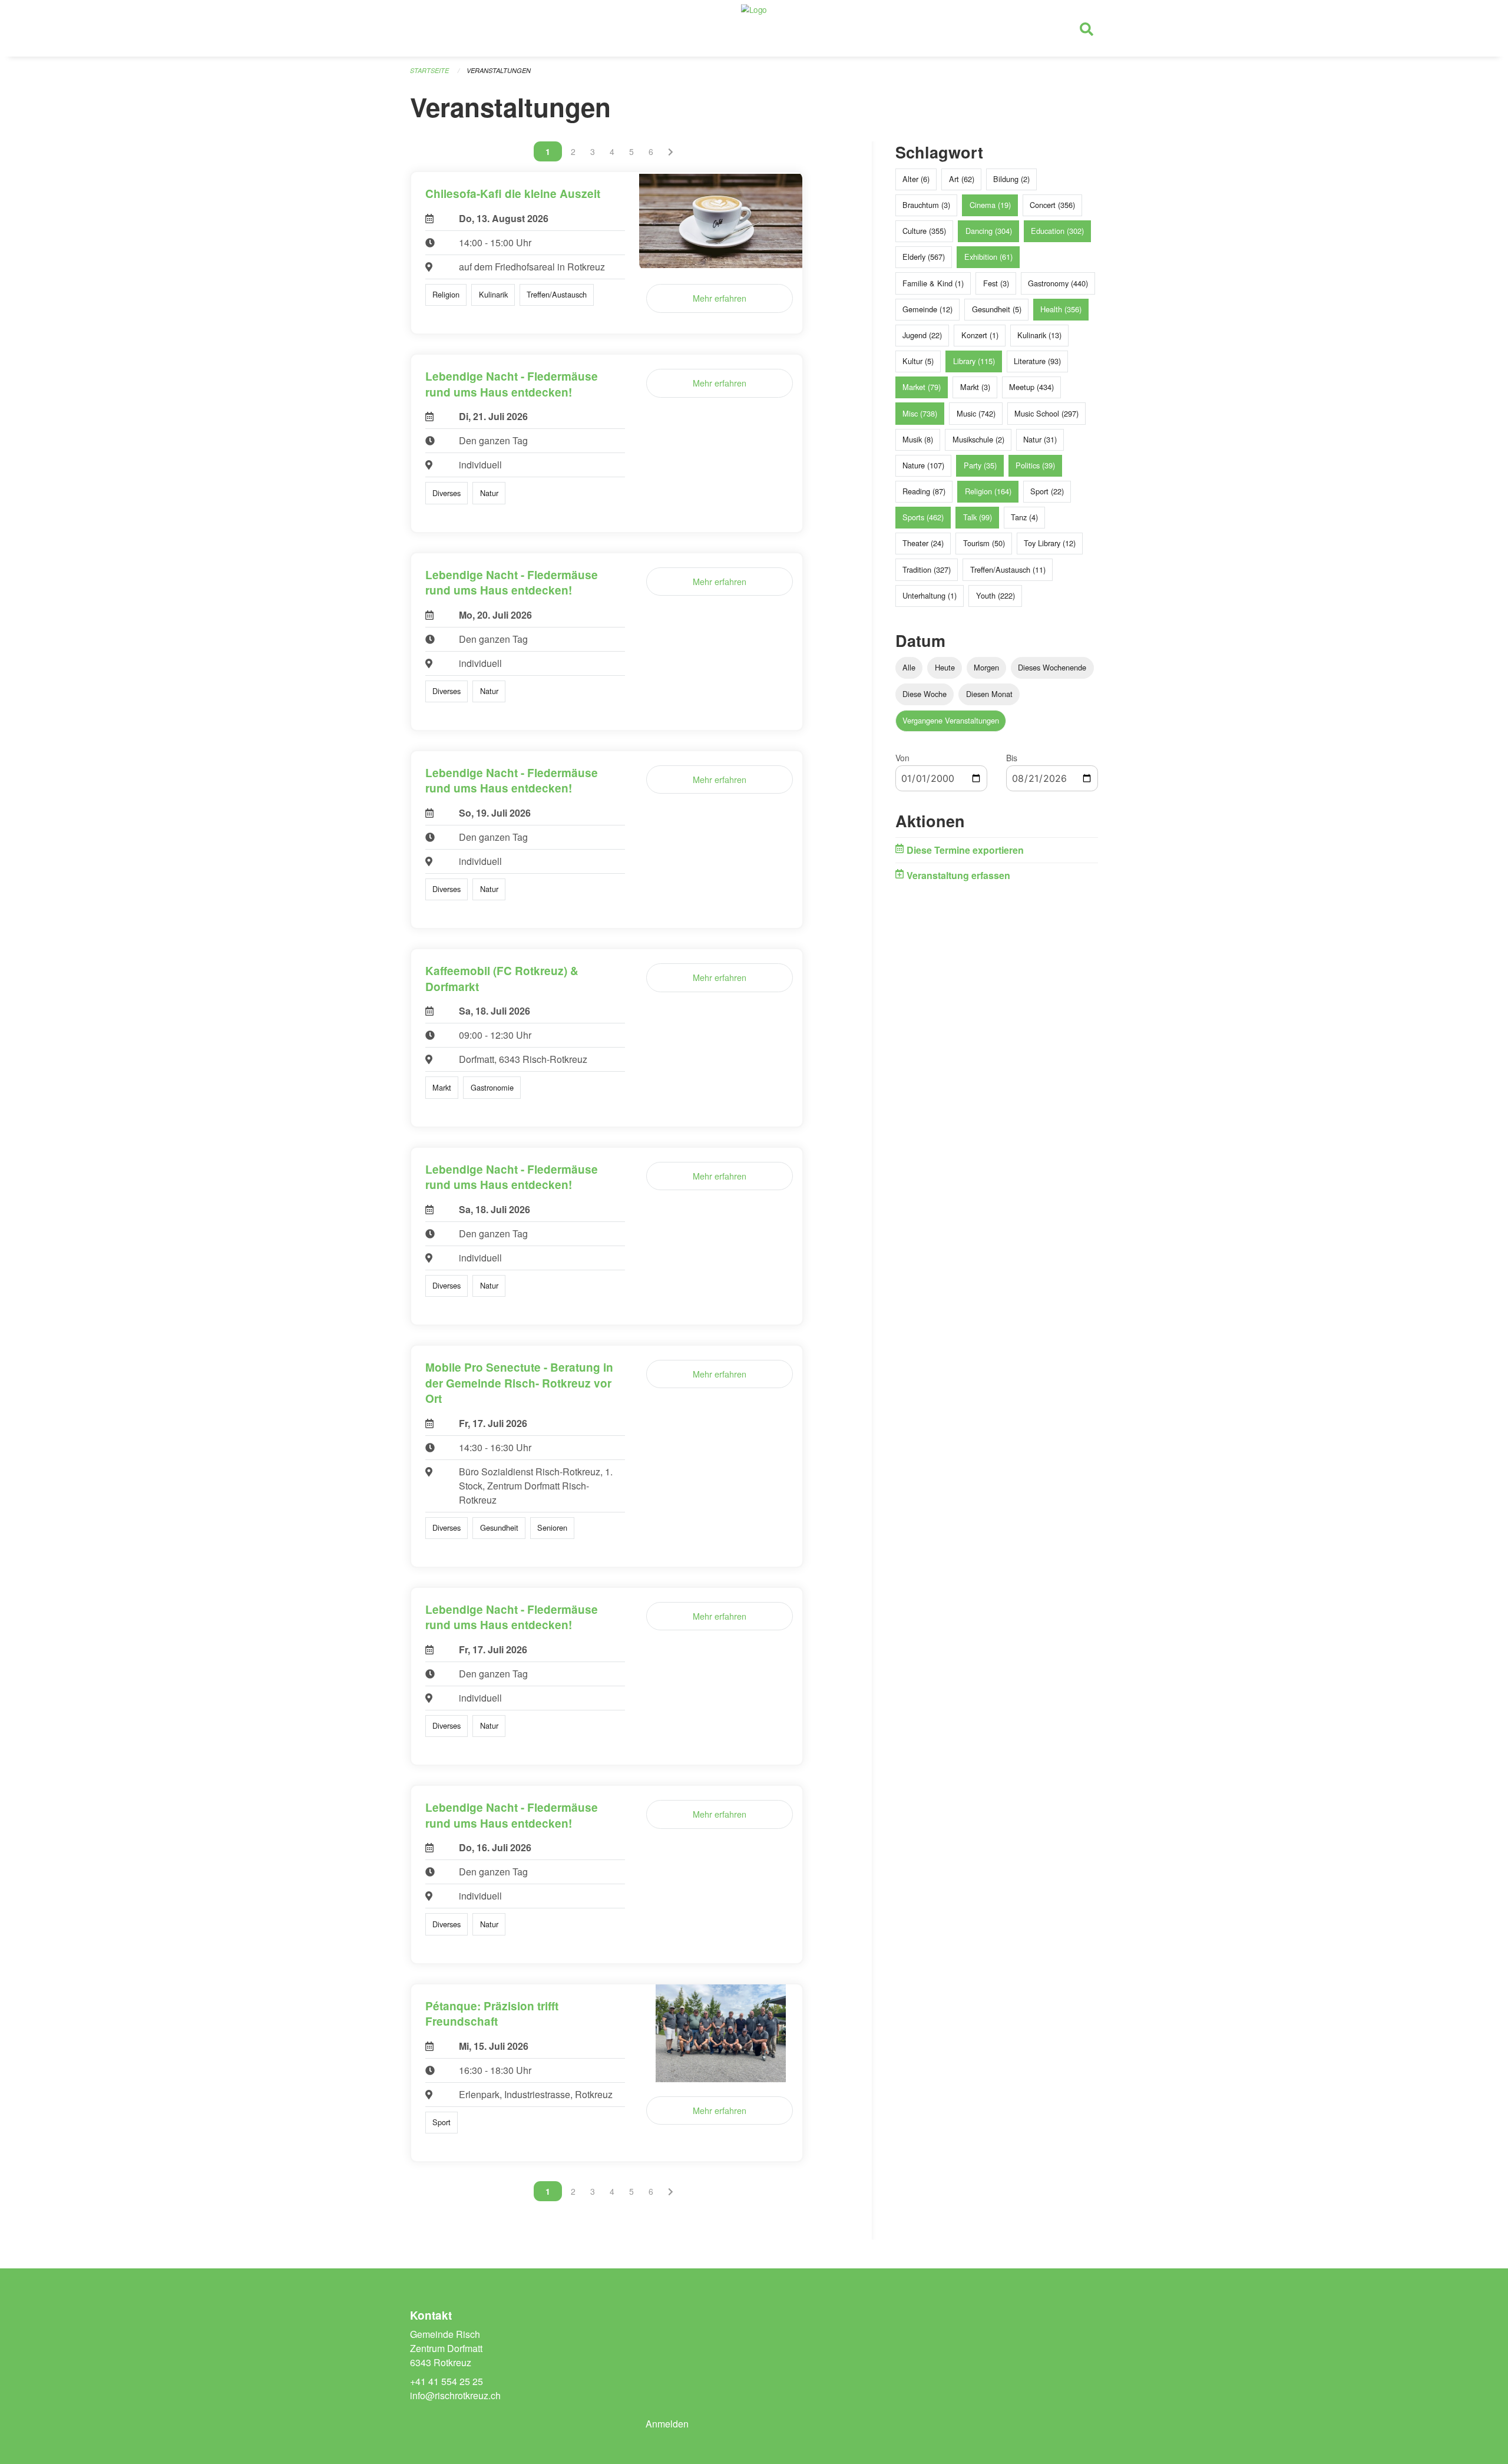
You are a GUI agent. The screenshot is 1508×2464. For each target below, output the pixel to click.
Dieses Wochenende (1052, 667)
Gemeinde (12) (927, 309)
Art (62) (962, 179)
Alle (909, 667)
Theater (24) (923, 543)
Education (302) (1057, 231)
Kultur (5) (918, 361)
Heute (945, 667)
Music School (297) (1046, 413)
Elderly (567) (924, 257)
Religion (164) (988, 491)
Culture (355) (924, 231)
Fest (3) (996, 283)
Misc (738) (920, 413)
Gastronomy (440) (1058, 283)
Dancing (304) (989, 231)
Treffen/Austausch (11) (1008, 569)
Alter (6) (916, 179)
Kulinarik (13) (1039, 335)
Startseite (429, 70)
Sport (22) (1047, 491)
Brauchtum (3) (926, 205)
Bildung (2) (1011, 179)
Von (902, 758)
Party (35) (980, 465)
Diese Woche (925, 694)
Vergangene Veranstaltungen (951, 720)
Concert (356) (1052, 205)
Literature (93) (1037, 361)
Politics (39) (1035, 465)
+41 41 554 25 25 (447, 2381)
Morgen (986, 667)
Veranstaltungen (499, 70)
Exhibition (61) (988, 257)
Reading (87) (924, 491)
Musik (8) (918, 439)
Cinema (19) (990, 205)
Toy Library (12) (1050, 543)
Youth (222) (996, 595)
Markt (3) (975, 387)
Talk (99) (978, 517)
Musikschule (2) (978, 439)
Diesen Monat (989, 694)
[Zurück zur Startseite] (754, 28)
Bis (1012, 758)
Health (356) (1061, 309)
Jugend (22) (922, 335)
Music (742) (976, 413)
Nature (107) (923, 465)
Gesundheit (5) (997, 309)
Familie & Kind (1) (933, 283)
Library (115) (974, 361)
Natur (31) (1040, 439)
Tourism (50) (984, 543)
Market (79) (922, 387)
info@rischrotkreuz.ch (455, 2395)
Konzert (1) (980, 335)
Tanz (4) (1024, 517)
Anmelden (667, 2424)
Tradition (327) (927, 569)
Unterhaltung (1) (930, 595)
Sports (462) (923, 517)
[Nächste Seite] (671, 151)
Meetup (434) (1031, 387)
